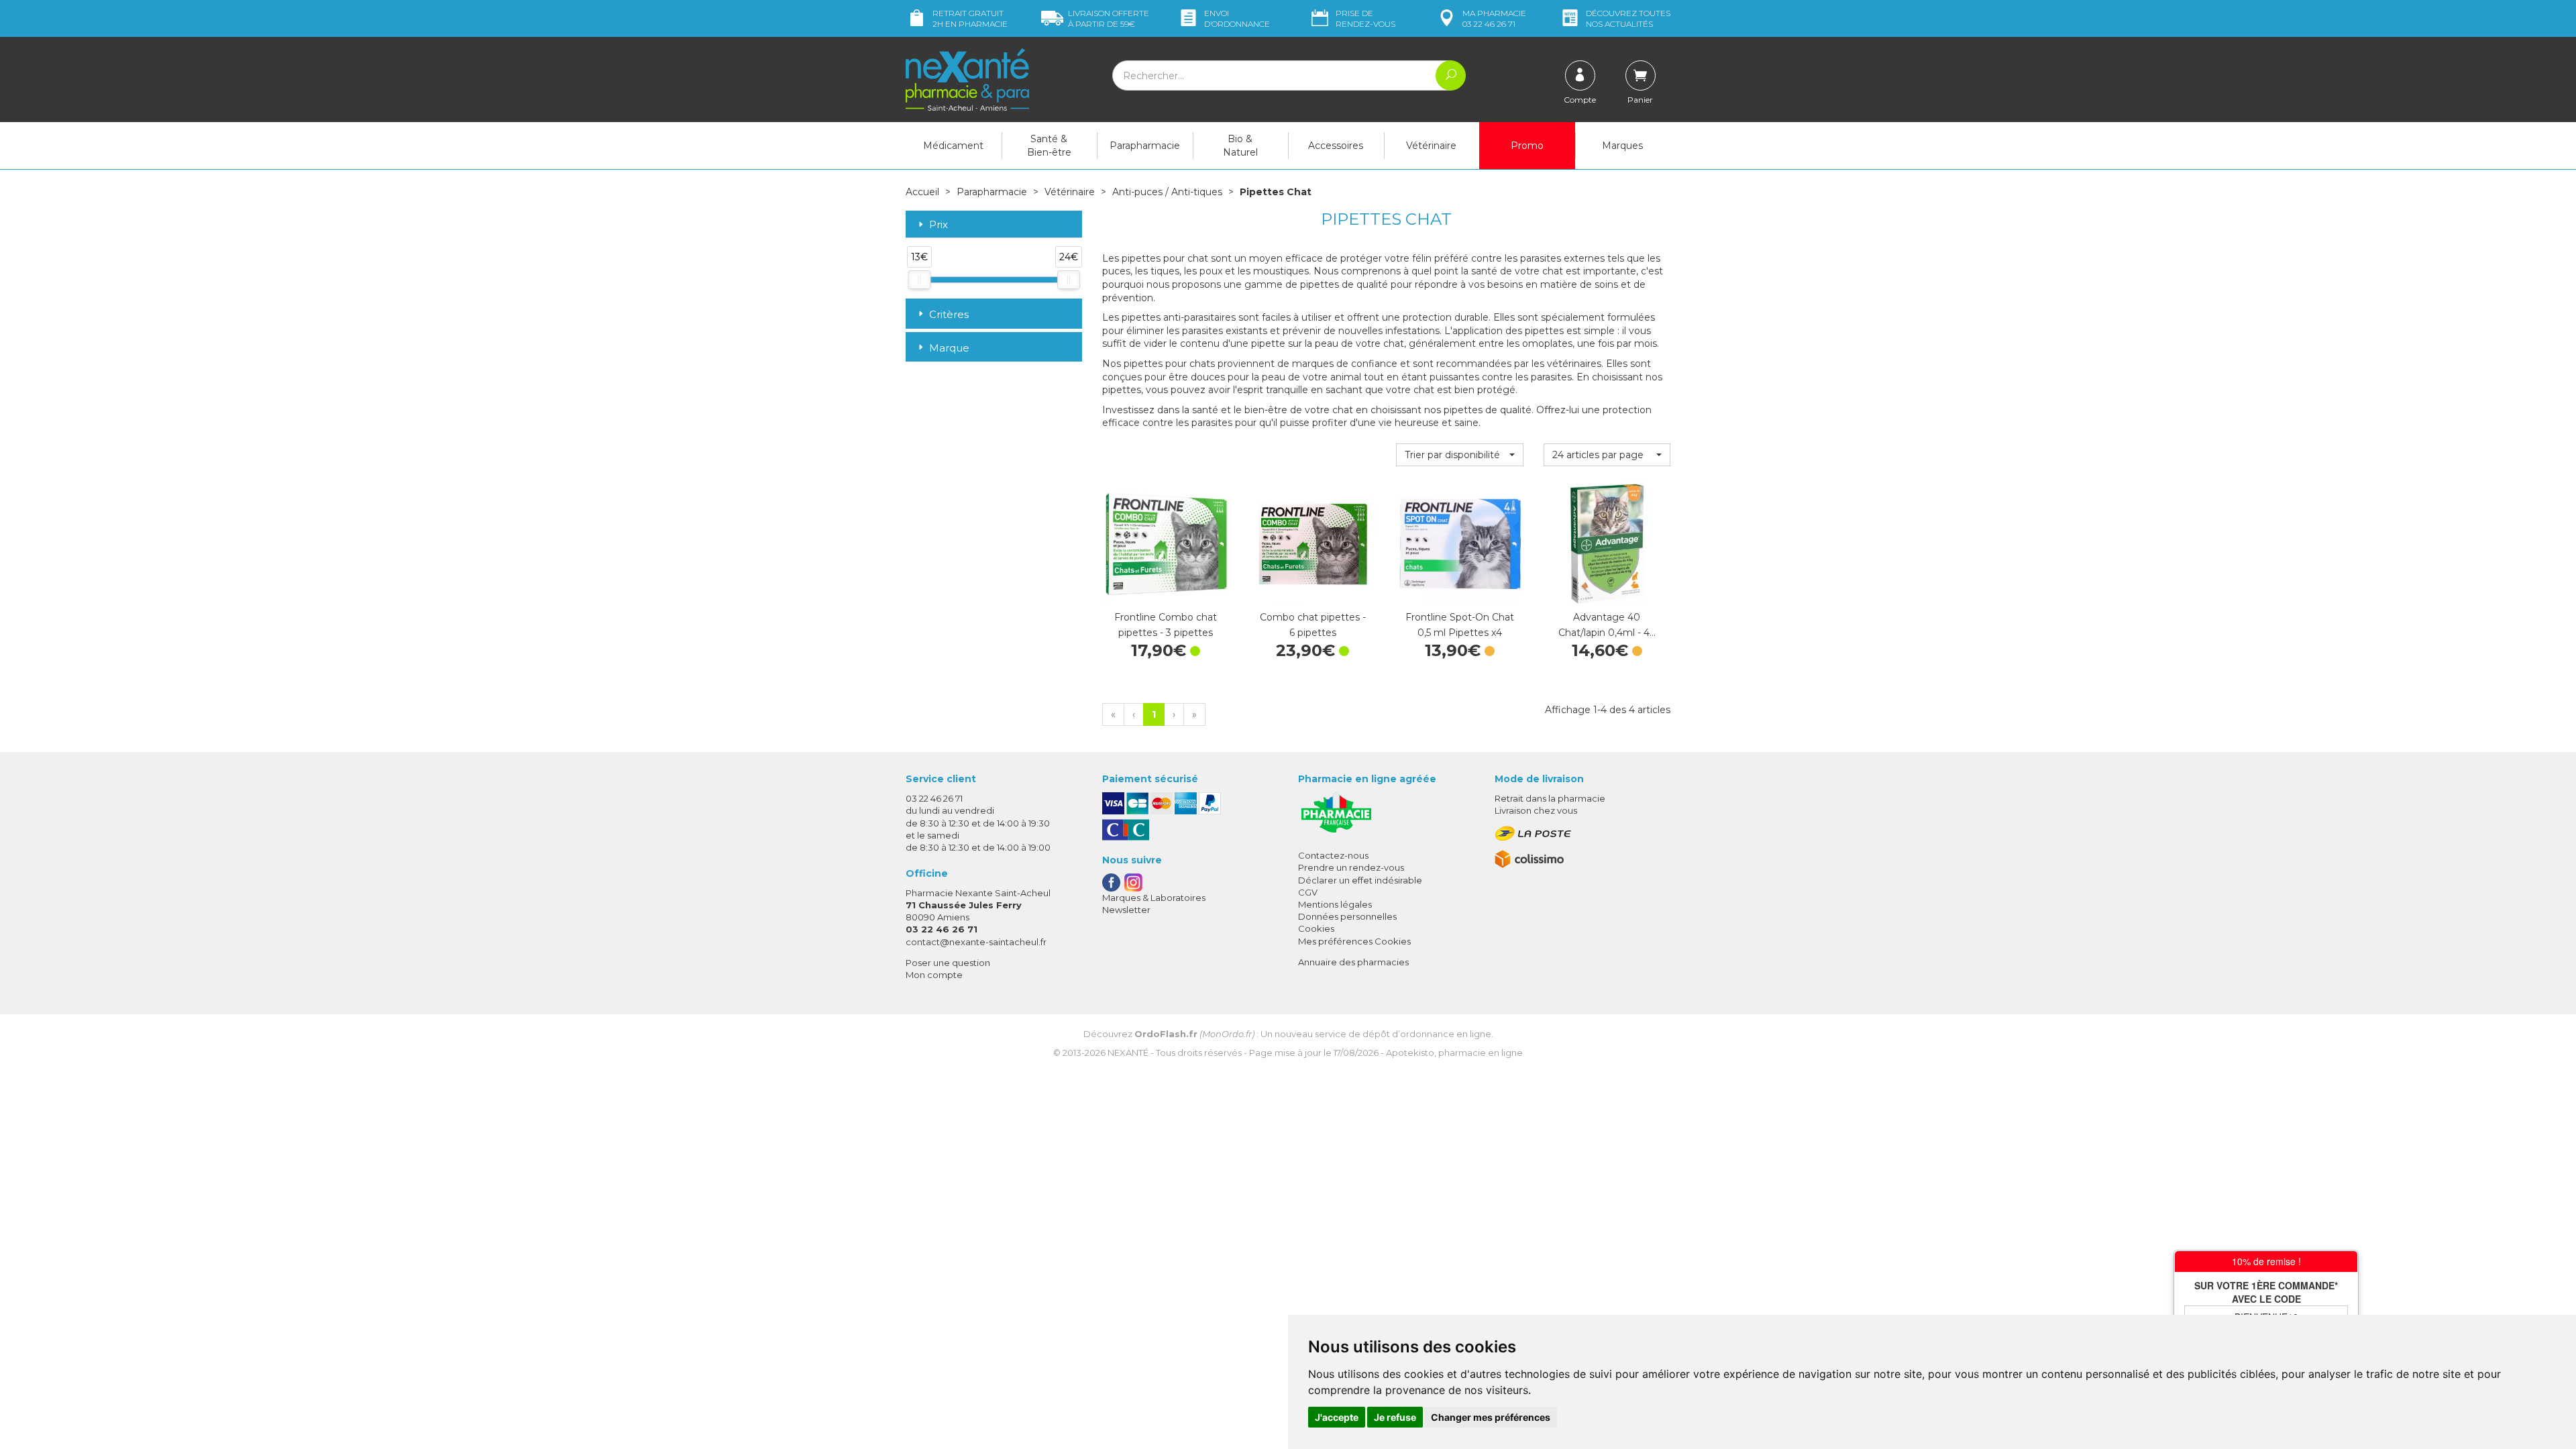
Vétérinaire (1431, 146)
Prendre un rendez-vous (1351, 867)
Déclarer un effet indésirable (1360, 880)
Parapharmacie (1145, 146)
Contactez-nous (1333, 855)
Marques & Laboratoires (1154, 898)
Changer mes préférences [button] (1491, 1417)
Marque (949, 348)
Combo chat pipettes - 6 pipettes (1313, 625)
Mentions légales (1335, 904)
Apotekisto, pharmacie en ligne (1454, 1053)
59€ (1109, 18)
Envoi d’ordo (1237, 18)
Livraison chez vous (1536, 810)
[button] (1459, 455)
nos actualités (1628, 18)
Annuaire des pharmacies (1353, 962)
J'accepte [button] (1337, 1417)
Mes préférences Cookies (1354, 941)
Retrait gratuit (970, 18)
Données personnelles (1347, 916)
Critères (949, 314)
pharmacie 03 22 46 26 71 (1494, 18)
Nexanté (1128, 1053)
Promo (1527, 146)
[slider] (919, 280)
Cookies (1316, 928)
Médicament (953, 146)
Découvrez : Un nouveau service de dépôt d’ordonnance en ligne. (1288, 1034)
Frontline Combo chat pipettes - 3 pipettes (1166, 625)
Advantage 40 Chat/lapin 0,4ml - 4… (1607, 625)
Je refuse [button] (1395, 1417)
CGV (1308, 892)
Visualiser (1460, 593)
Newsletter (1126, 910)
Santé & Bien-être (1049, 146)
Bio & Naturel (1240, 146)
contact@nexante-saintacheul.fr (976, 942)
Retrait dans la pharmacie (1550, 798)
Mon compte (934, 975)
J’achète (1165, 593)
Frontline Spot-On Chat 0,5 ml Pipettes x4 (1460, 625)
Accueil (922, 192)
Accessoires (1336, 146)
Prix (938, 225)
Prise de (1365, 18)
